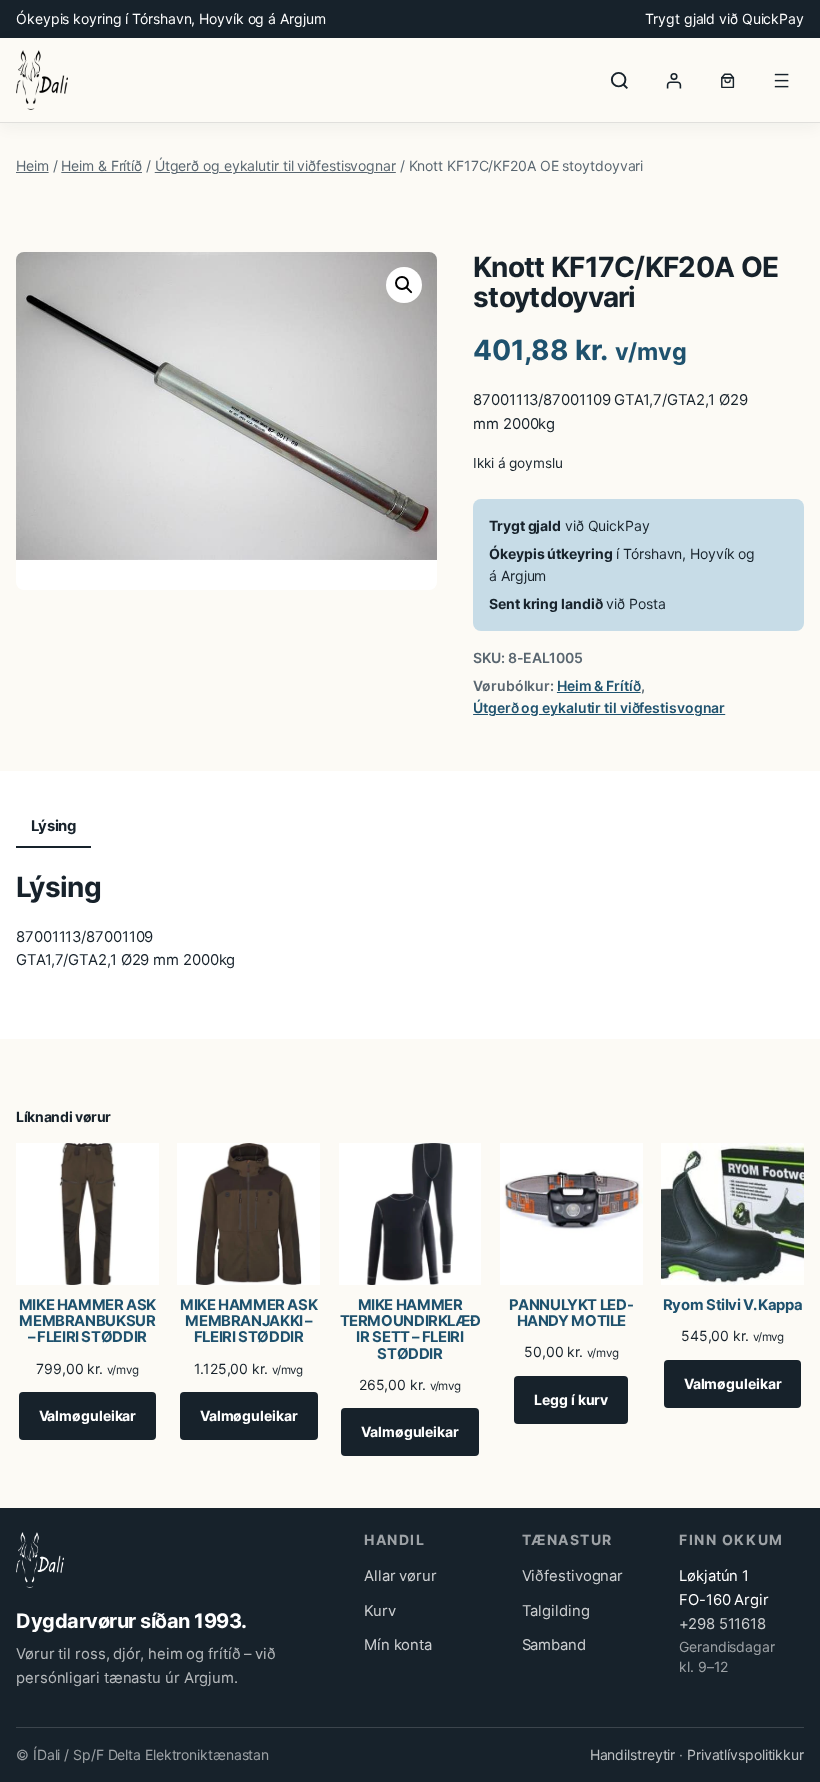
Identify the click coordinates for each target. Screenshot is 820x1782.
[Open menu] (782, 80)
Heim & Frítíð (101, 165)
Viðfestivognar (573, 1576)
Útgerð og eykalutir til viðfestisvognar (275, 165)
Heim (32, 165)
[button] (404, 285)
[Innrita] (674, 80)
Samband (554, 1645)
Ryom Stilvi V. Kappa (733, 1305)
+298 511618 (722, 1624)
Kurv (380, 1611)
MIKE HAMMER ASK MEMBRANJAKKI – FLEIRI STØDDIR (248, 1321)
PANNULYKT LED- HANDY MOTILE (571, 1313)
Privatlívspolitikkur (745, 1754)
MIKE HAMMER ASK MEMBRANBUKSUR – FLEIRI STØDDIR (87, 1321)
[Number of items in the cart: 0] (728, 80)
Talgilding (556, 1611)
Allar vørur (400, 1576)
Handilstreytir (633, 1754)
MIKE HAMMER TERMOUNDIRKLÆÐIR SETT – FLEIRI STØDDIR (410, 1329)
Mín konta (398, 1645)
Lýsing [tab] (53, 826)
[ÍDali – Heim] (42, 80)
